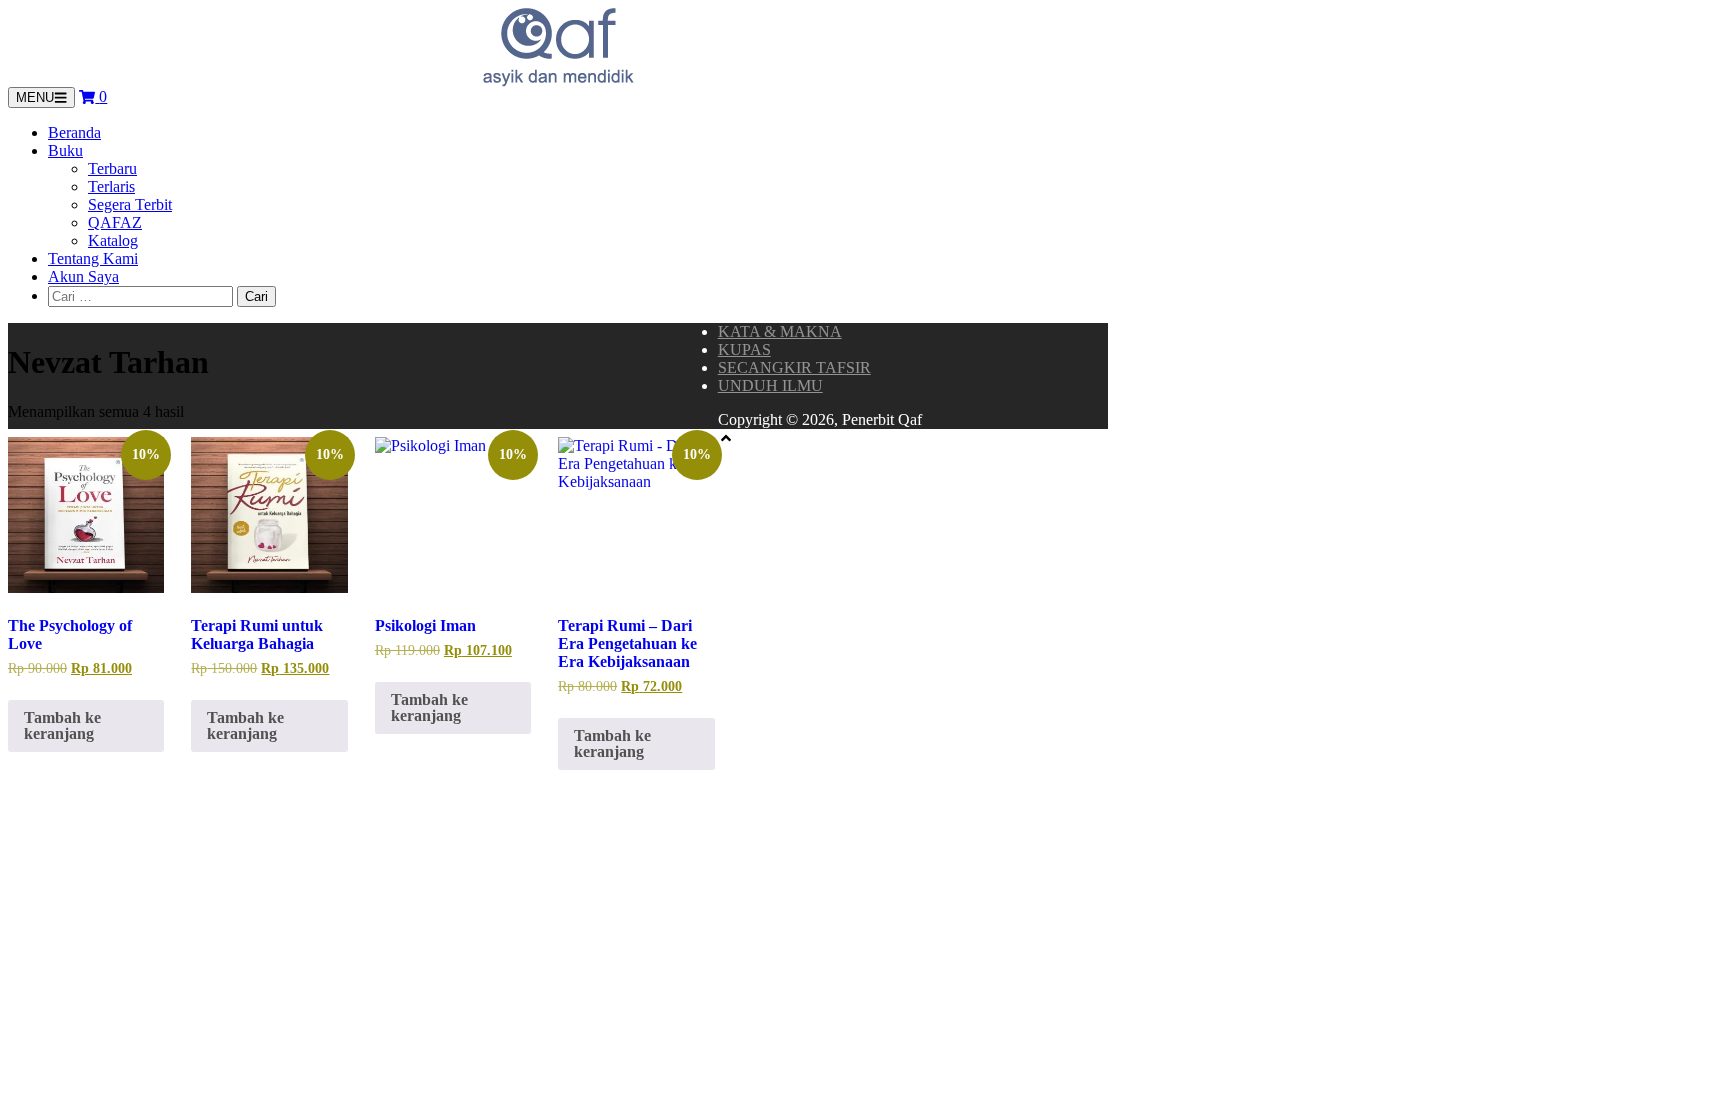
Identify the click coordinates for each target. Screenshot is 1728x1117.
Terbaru (112, 168)
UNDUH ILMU (770, 385)
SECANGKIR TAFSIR (794, 367)
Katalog (113, 240)
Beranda (74, 132)
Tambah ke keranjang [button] (62, 725)
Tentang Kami (93, 258)
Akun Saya (83, 276)
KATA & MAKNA (780, 331)
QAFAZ (115, 222)
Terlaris (111, 186)
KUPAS (744, 349)
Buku (65, 150)
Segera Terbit (130, 204)
